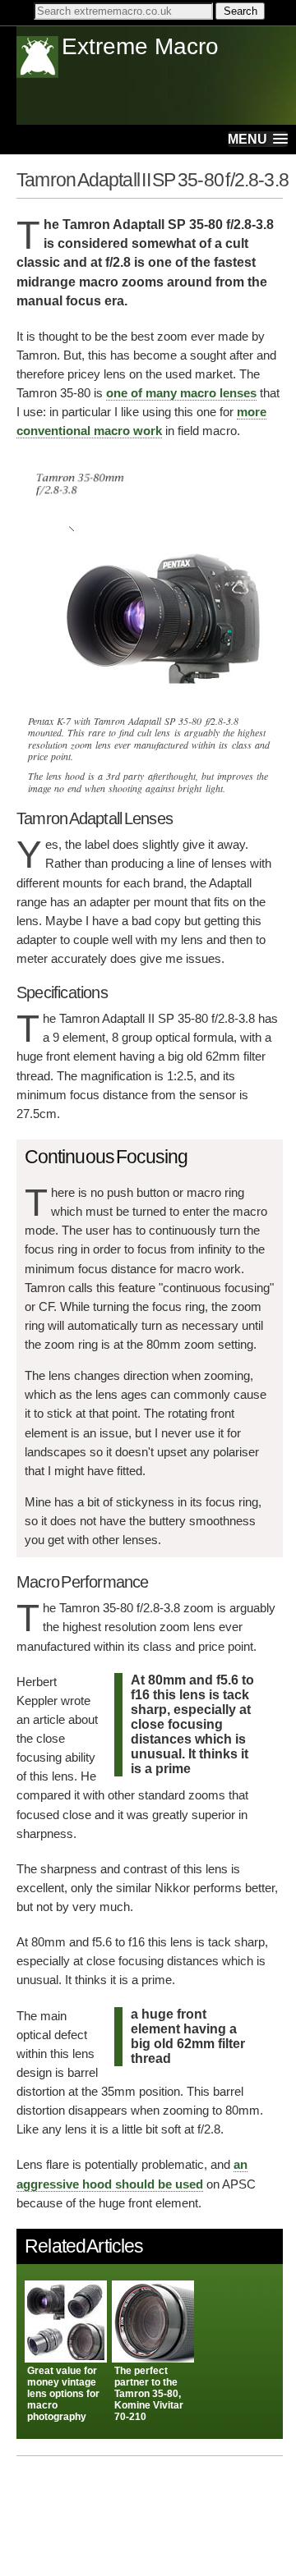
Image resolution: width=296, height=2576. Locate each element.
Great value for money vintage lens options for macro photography (63, 2394)
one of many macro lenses (181, 393)
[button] (258, 139)
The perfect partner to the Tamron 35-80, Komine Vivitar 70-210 (149, 2394)
